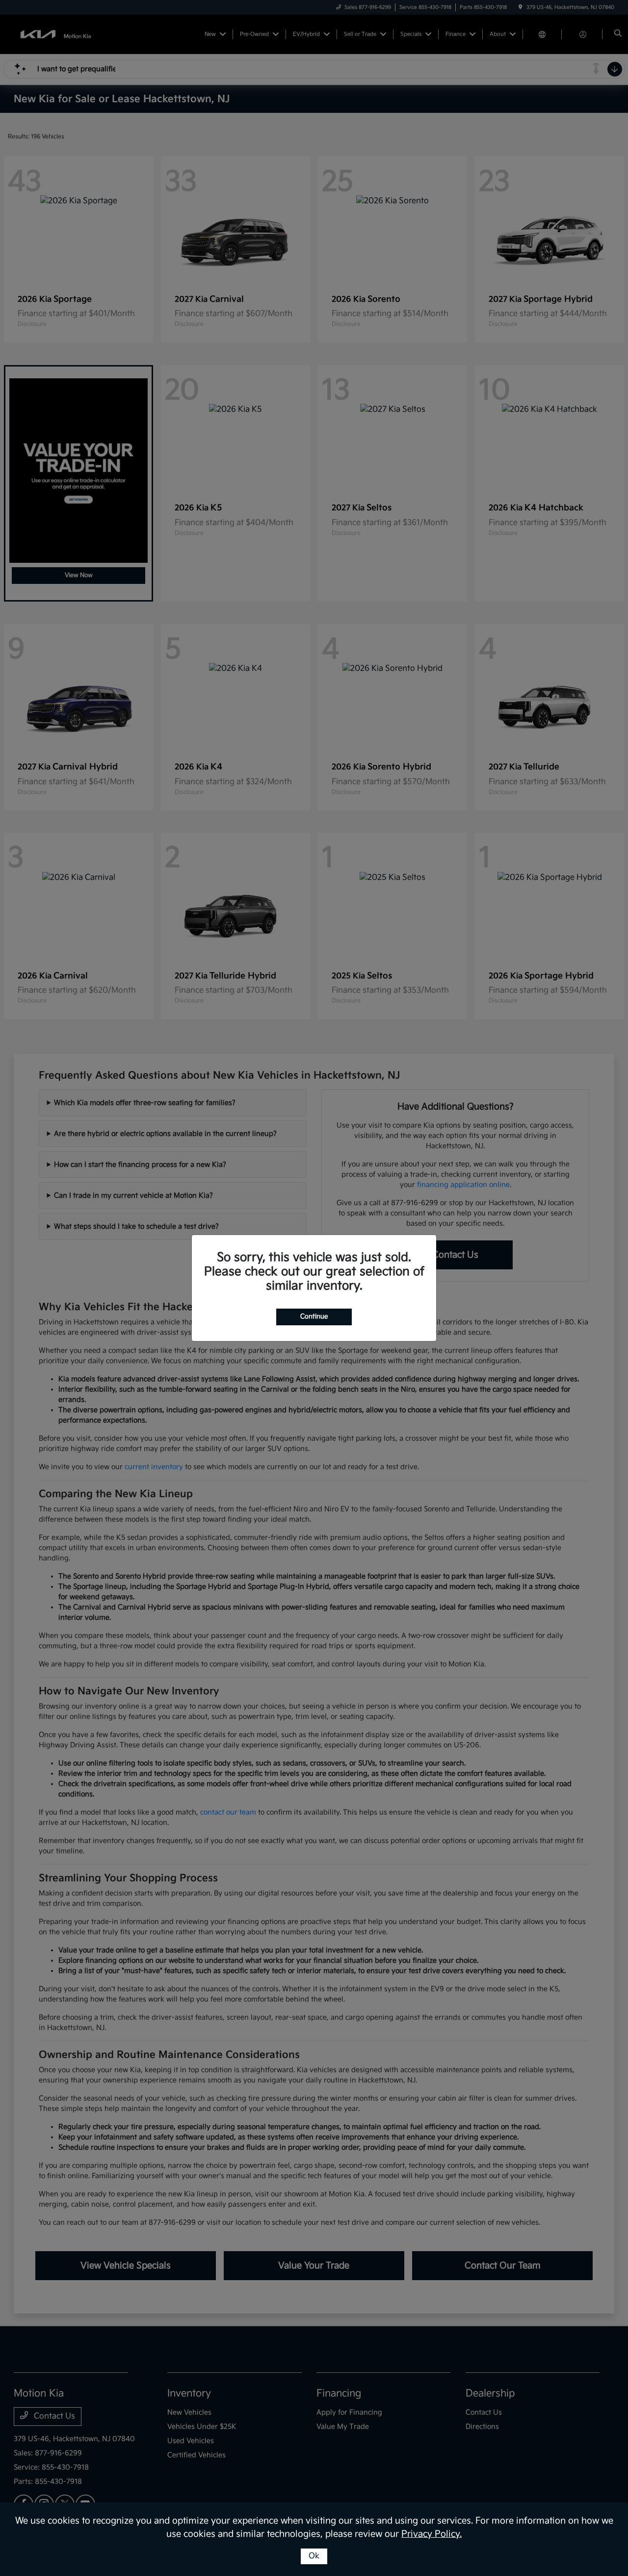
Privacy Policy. (432, 2534)
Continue (314, 1316)
